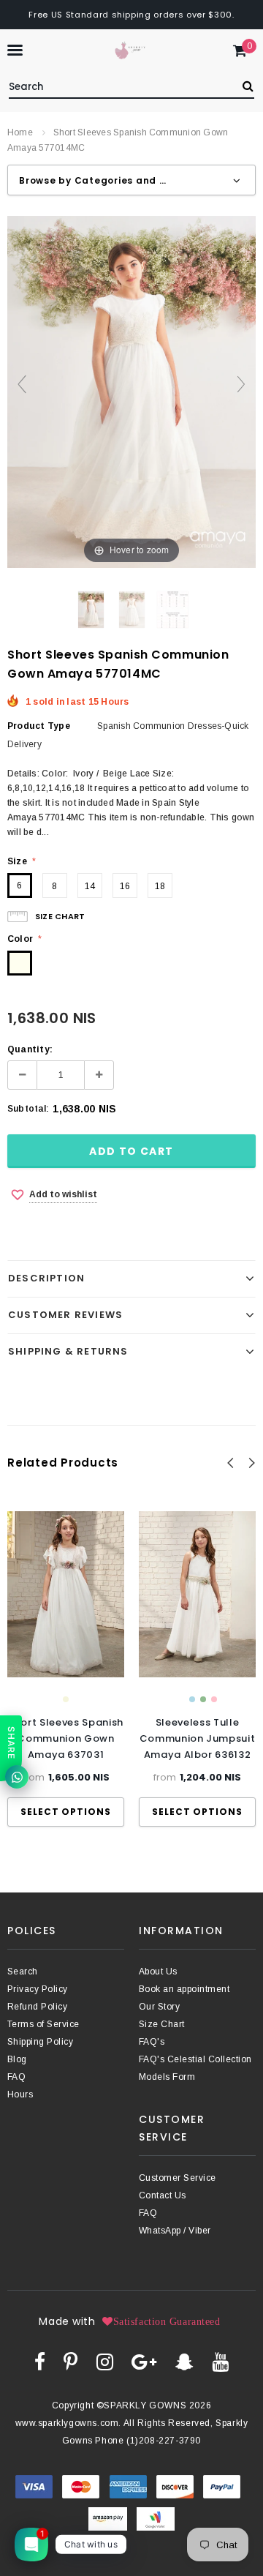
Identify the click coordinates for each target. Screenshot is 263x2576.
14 (90, 886)
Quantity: (30, 1049)
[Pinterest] (70, 2362)
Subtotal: (28, 1109)
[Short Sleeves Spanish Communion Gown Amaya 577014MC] (91, 610)
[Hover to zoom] (131, 392)
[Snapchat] (184, 2362)
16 (125, 886)
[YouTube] (220, 2362)
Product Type (39, 726)
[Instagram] (105, 2362)
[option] (66, 1669)
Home (20, 132)
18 (160, 886)
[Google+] (144, 2362)
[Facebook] (40, 2362)
